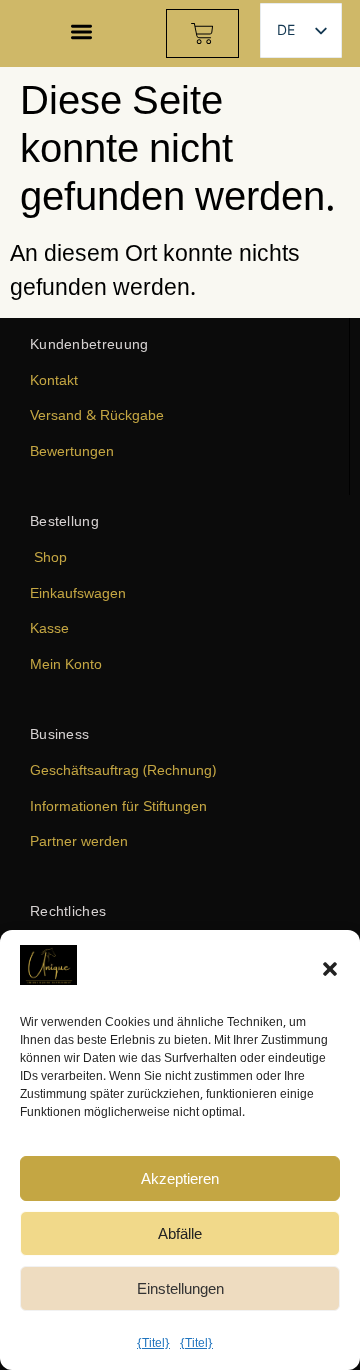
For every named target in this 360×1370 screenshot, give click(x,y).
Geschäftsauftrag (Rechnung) (123, 769)
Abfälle (180, 1233)
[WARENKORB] (202, 33)
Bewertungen (72, 450)
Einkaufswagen (78, 592)
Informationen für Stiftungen (118, 805)
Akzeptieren (180, 1178)
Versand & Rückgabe (97, 414)
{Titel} (153, 1342)
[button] (330, 969)
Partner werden (79, 840)
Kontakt (54, 379)
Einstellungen (180, 1288)
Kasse (49, 627)
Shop (50, 556)
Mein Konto (66, 663)
